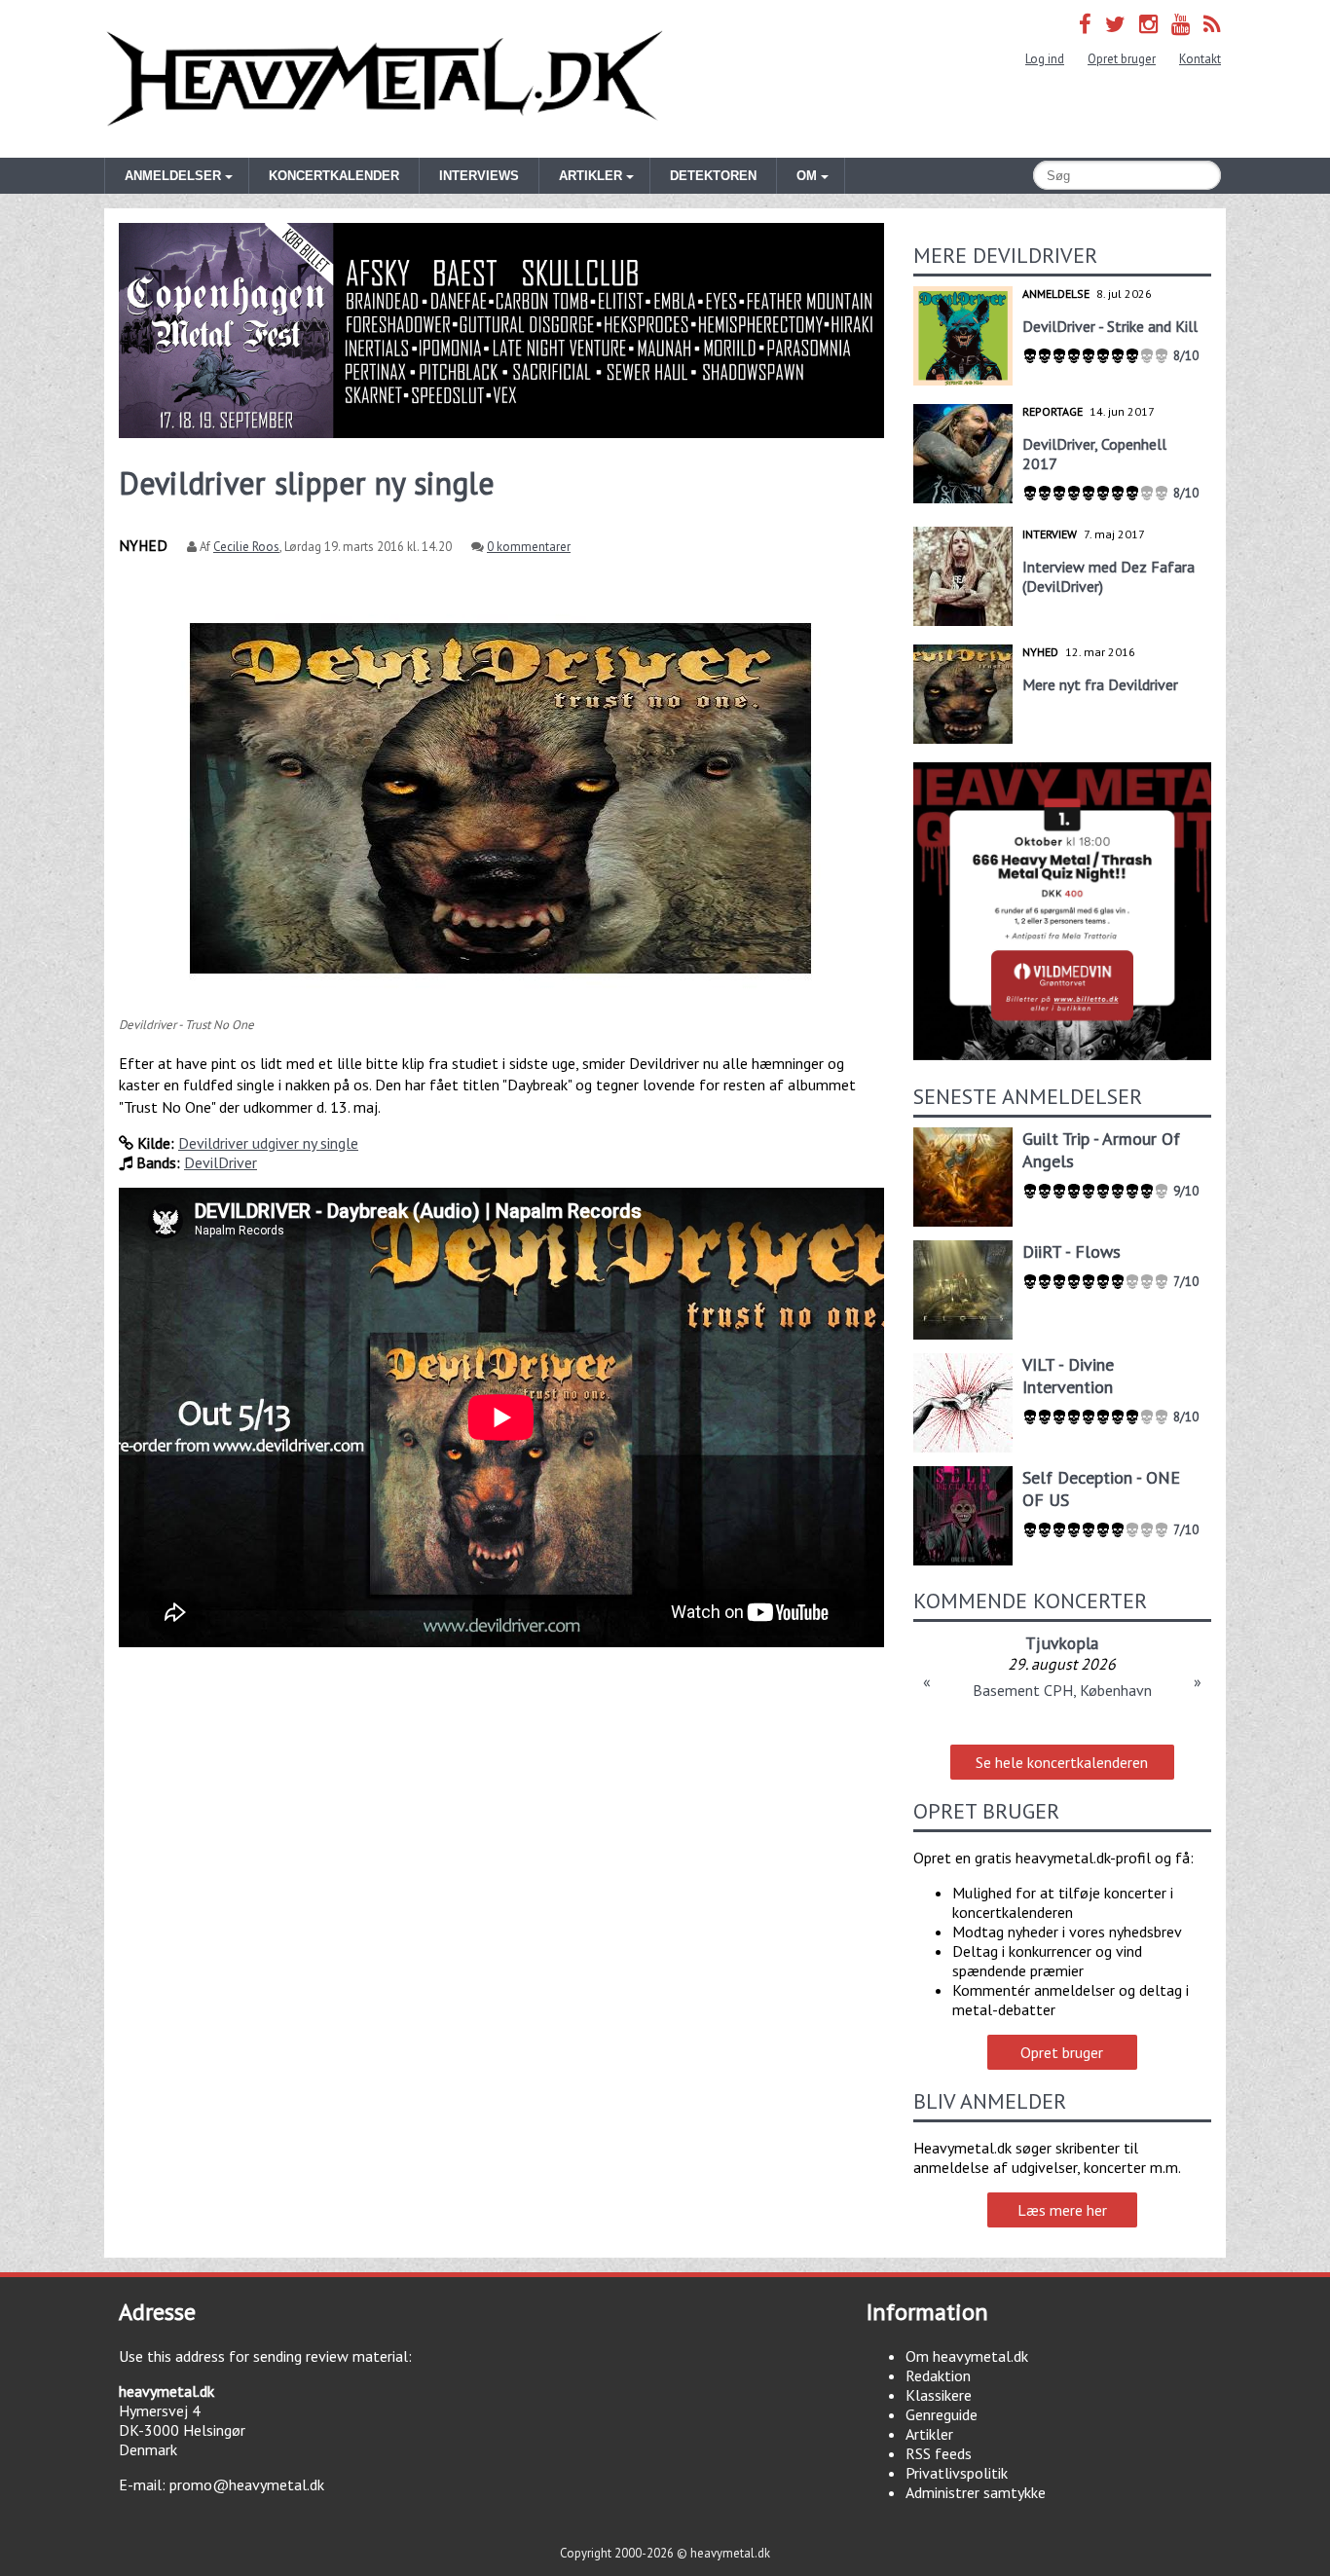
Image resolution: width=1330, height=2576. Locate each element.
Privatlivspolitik (957, 2473)
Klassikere (939, 2395)
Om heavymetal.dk (967, 2356)
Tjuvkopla (1062, 1643)
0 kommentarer (529, 547)
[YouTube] (1181, 24)
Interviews (479, 176)
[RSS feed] (1212, 24)
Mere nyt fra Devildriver (1100, 684)
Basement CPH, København (1062, 1690)
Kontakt (1200, 59)
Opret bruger (1122, 59)
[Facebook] (1085, 24)
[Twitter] (1115, 24)
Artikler (929, 2434)
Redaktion (938, 2375)
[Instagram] (1148, 24)
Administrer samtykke (976, 2492)
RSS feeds (939, 2453)
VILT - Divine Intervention (1068, 1376)
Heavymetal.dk (385, 79)
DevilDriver (221, 1162)
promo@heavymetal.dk (247, 2484)
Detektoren (713, 176)
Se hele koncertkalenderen (1062, 1762)
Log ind (1045, 59)
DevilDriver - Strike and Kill (1110, 326)
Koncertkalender (334, 176)
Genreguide (942, 2414)
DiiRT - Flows (1071, 1251)
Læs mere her (1062, 2210)
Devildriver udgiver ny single (268, 1143)
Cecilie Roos (246, 547)
